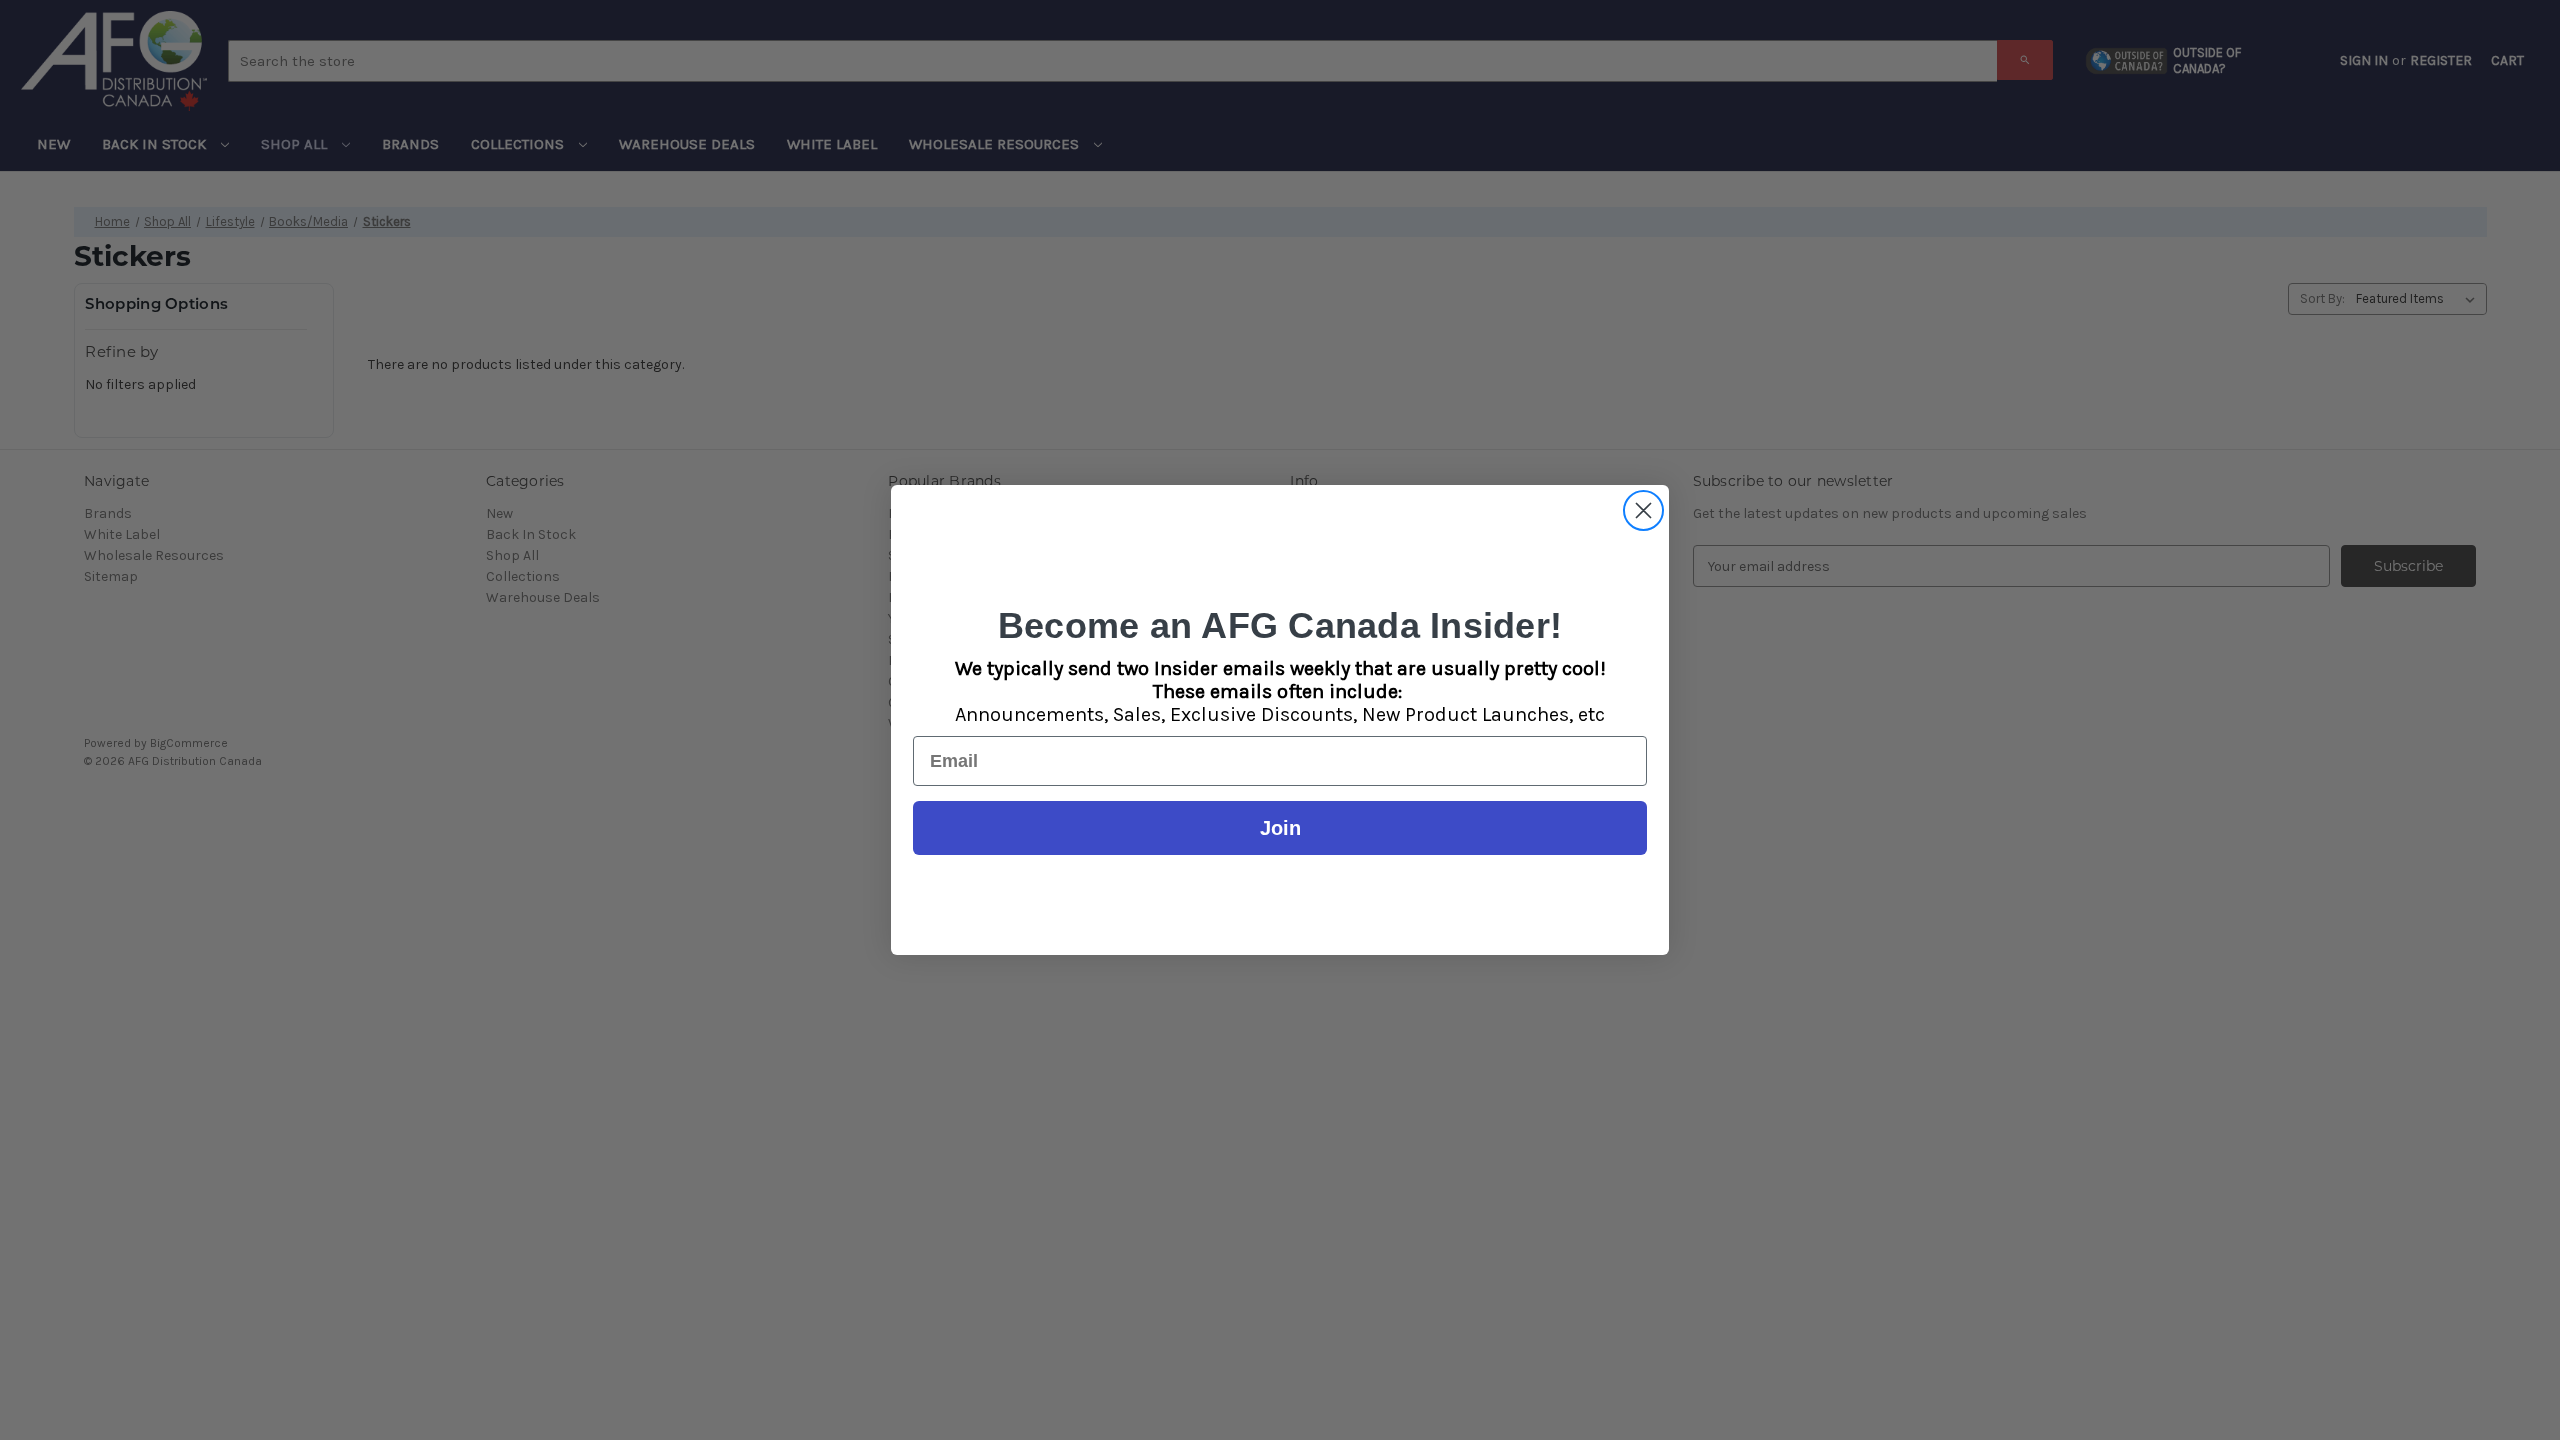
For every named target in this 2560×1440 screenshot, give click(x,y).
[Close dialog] (1643, 510)
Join (1280, 828)
